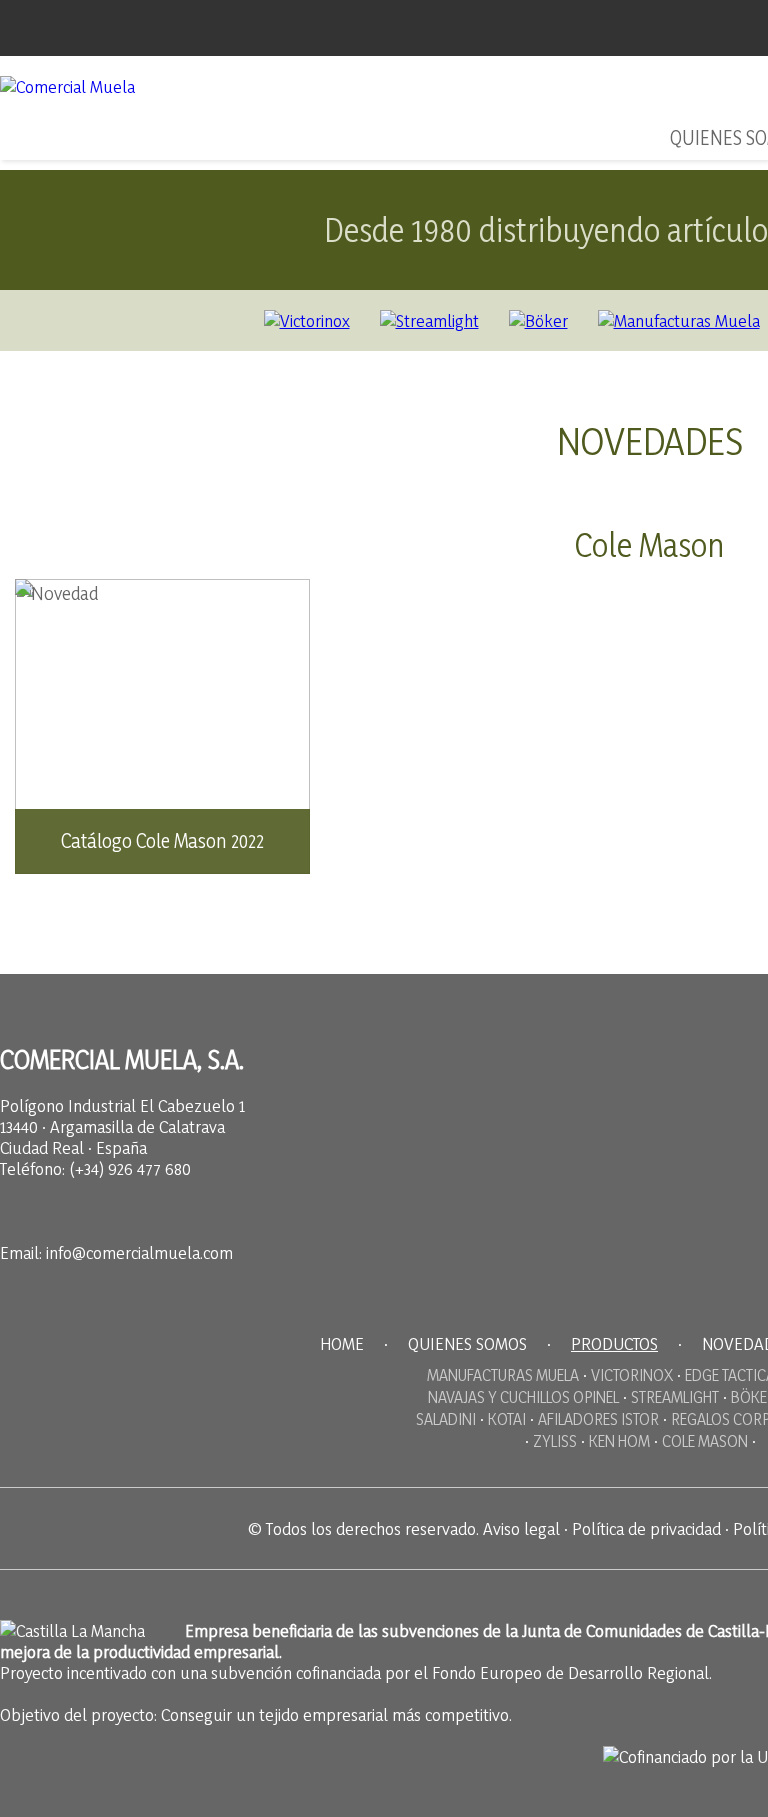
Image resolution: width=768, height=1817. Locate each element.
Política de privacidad (646, 1528)
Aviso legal (521, 1528)
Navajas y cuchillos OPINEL (523, 1397)
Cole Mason (705, 1441)
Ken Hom (619, 1441)
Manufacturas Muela (503, 1375)
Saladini (446, 1419)
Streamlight (675, 1397)
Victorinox (632, 1375)
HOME (342, 1343)
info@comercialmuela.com (139, 1252)
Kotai (507, 1419)
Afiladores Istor (598, 1419)
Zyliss (555, 1441)
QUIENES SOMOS (467, 1343)
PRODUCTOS (614, 1343)
